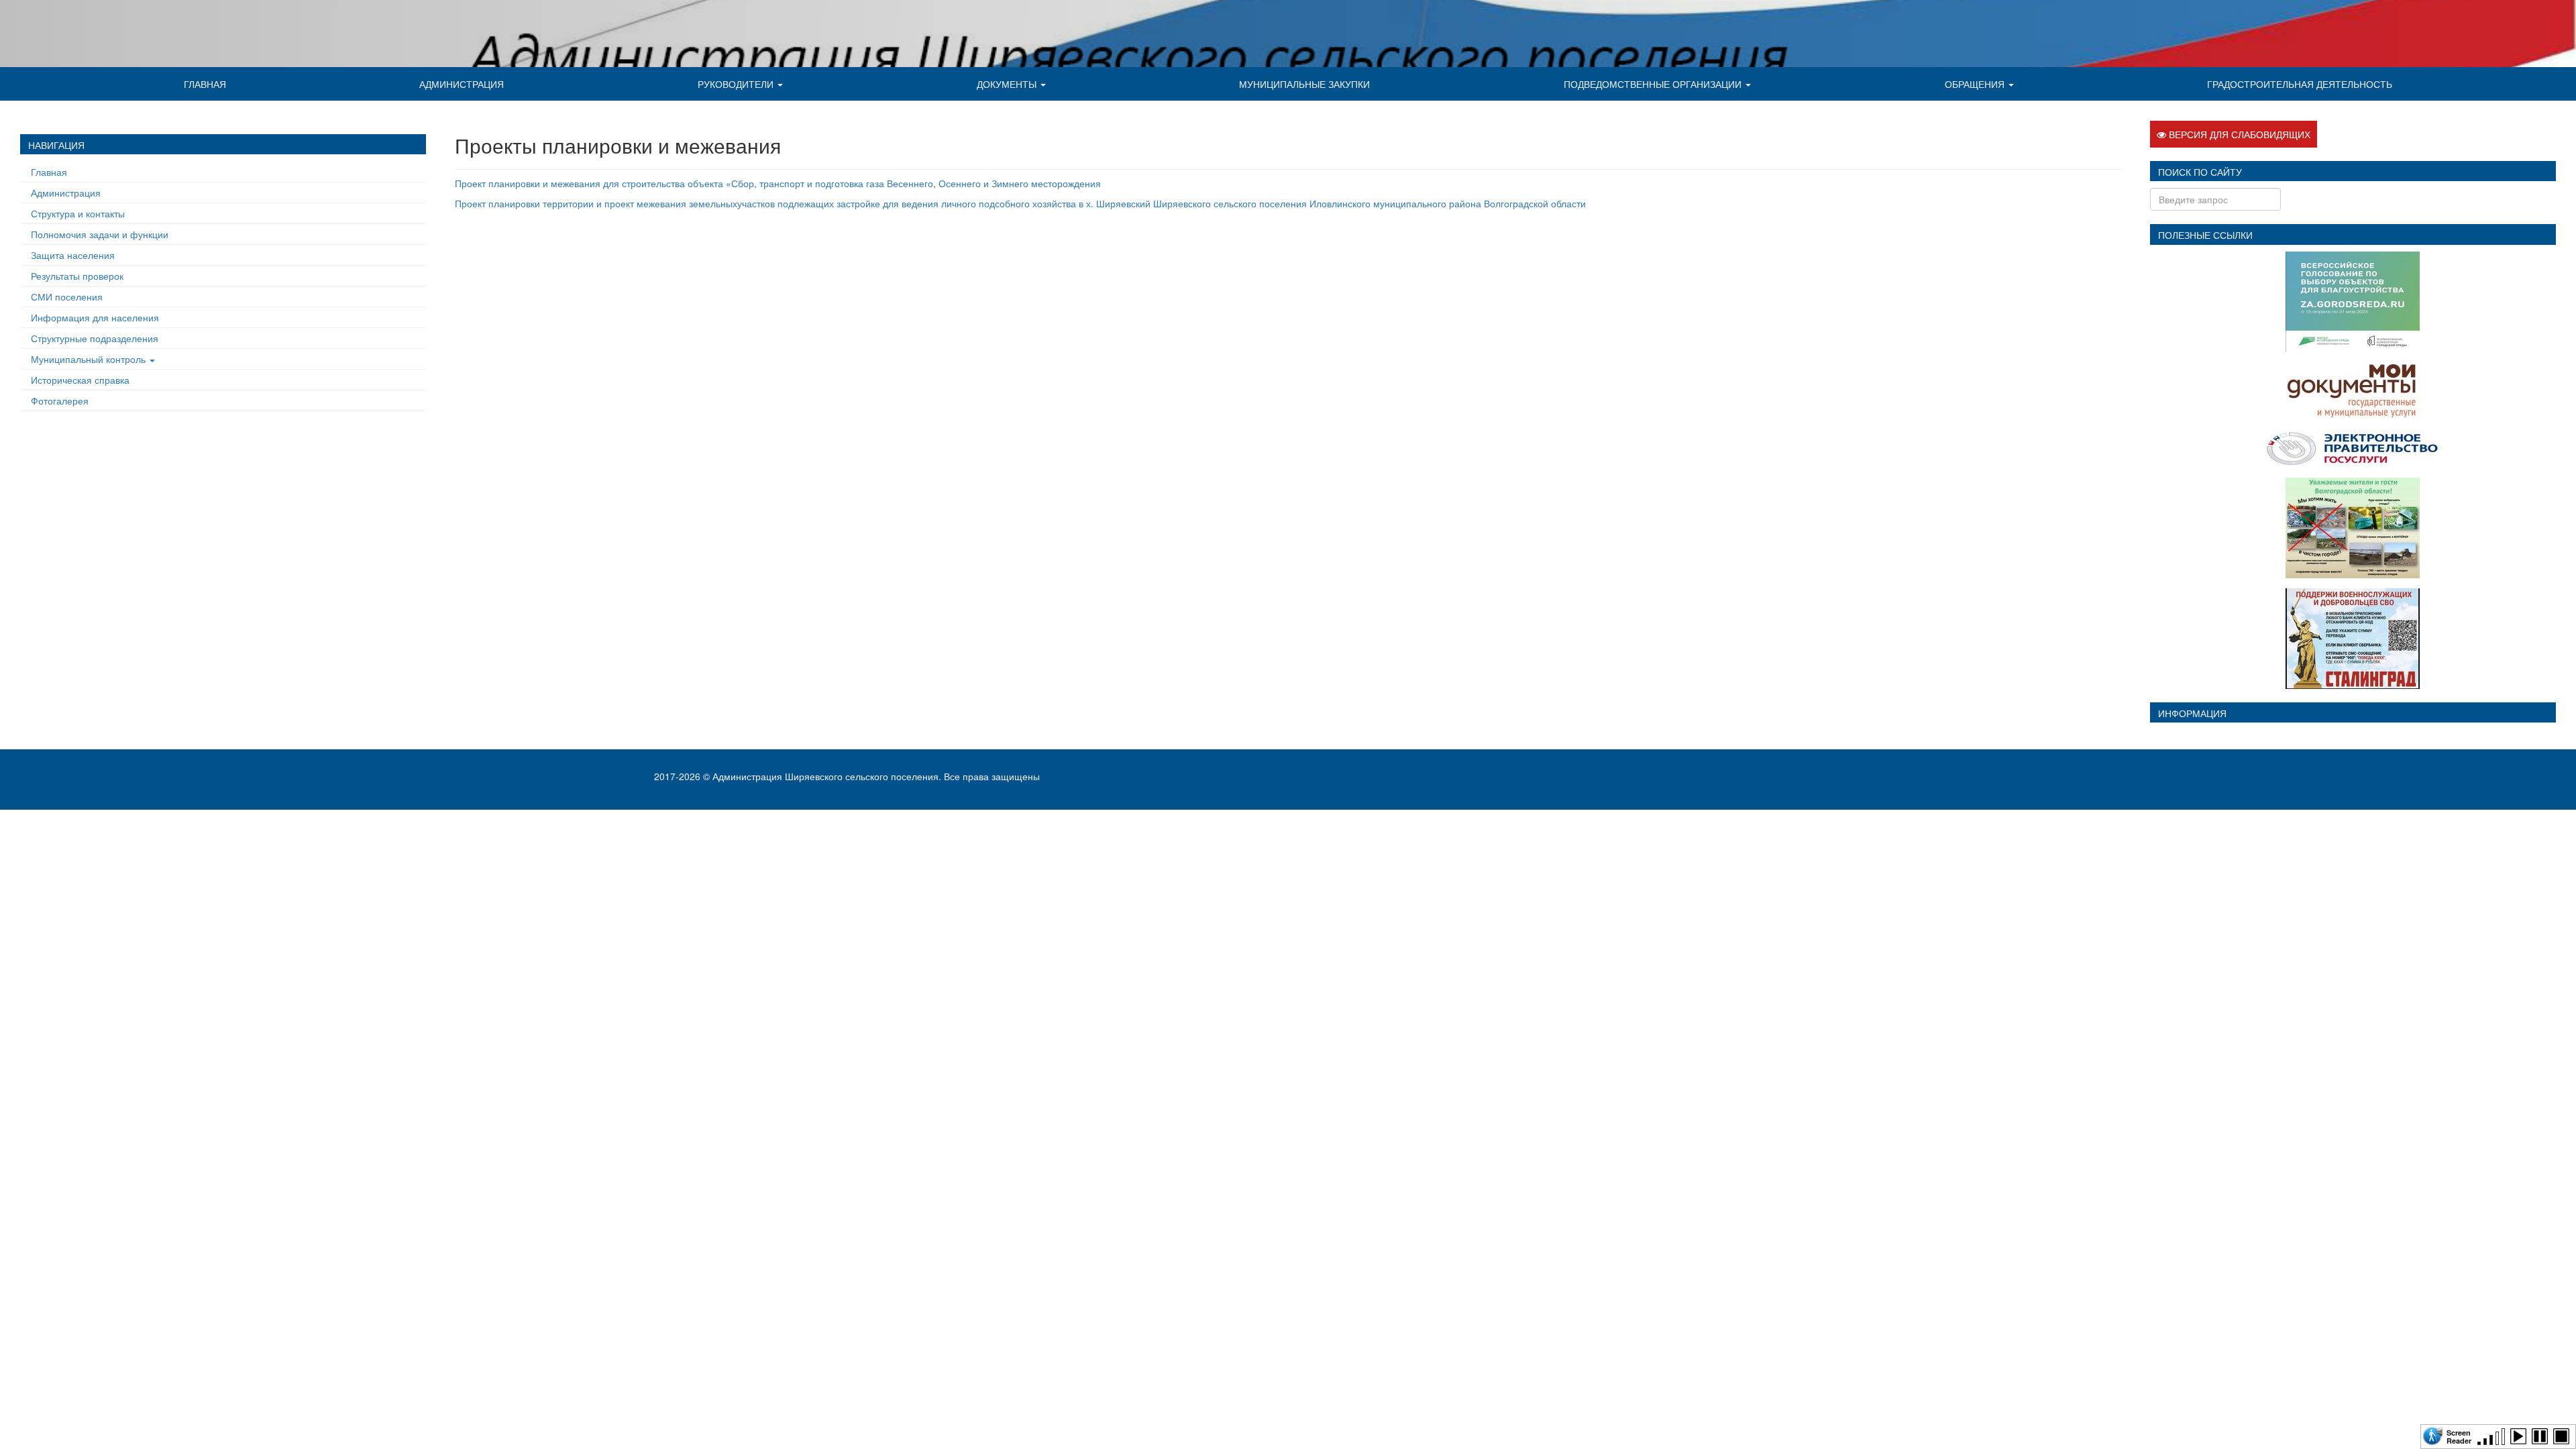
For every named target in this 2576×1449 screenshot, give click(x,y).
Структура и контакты (78, 213)
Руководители (737, 84)
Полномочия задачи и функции (100, 234)
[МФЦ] (2353, 388)
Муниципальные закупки (1304, 84)
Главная (205, 84)
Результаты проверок (77, 276)
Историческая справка (80, 380)
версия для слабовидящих (2238, 134)
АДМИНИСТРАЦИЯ (462, 84)
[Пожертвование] (2353, 637)
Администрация (66, 193)
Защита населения (73, 255)
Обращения (1976, 84)
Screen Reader (2459, 1436)
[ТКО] (2353, 526)
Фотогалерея (60, 400)
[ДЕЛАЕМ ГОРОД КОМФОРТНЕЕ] (2353, 300)
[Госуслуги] (2353, 445)
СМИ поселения (67, 297)
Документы (1008, 84)
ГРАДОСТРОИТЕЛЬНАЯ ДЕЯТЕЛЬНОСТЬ (2300, 84)
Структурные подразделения (95, 338)
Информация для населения (95, 317)
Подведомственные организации (1654, 84)
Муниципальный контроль (90, 359)
